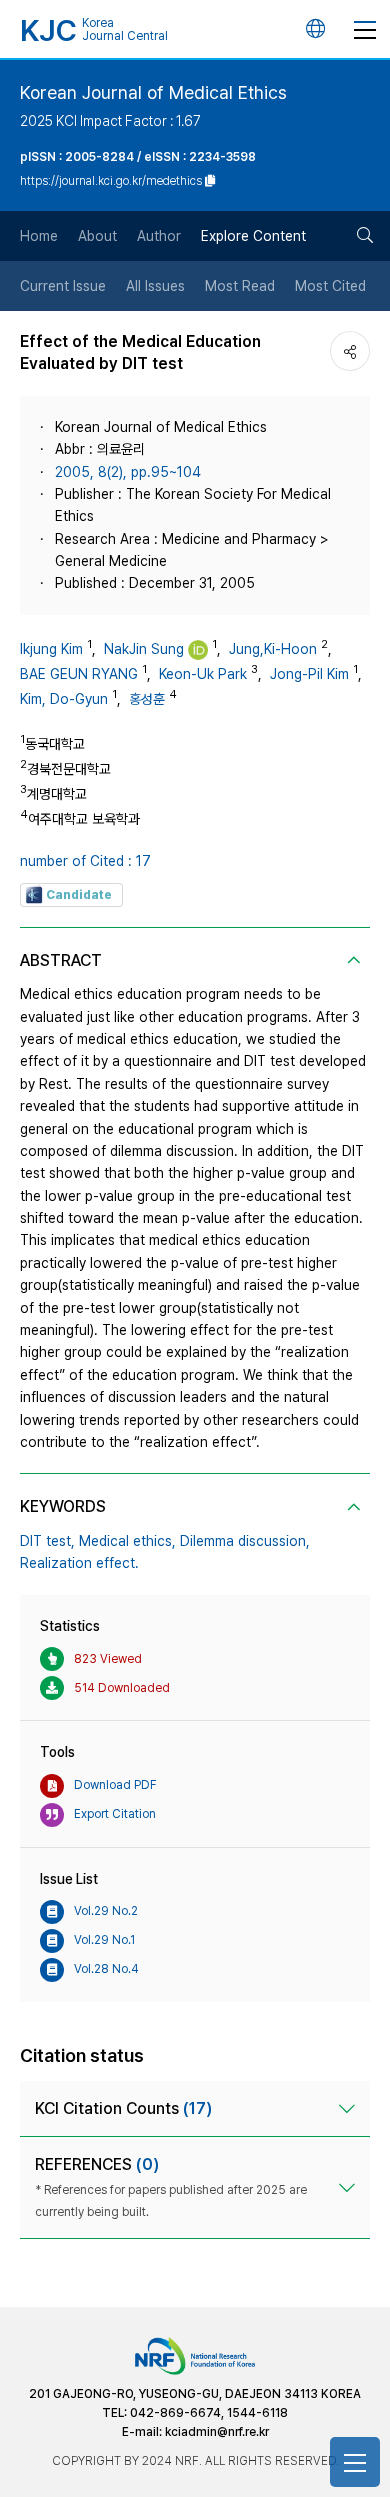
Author (159, 236)
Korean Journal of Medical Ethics (153, 92)
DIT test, (47, 1541)
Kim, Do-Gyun (64, 699)
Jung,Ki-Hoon (273, 649)
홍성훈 (147, 699)
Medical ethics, (127, 1541)
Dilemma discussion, (245, 1541)
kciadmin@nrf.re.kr (217, 2432)
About (97, 236)
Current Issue (63, 286)
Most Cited (330, 286)
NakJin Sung (144, 649)
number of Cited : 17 (85, 861)
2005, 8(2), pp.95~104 (128, 472)
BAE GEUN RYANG (79, 674)
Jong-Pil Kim (309, 674)
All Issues (155, 286)
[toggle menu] (365, 29)
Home (39, 236)
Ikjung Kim (51, 649)
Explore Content (253, 236)
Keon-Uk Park (203, 674)
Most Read (240, 286)
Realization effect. (79, 1563)
